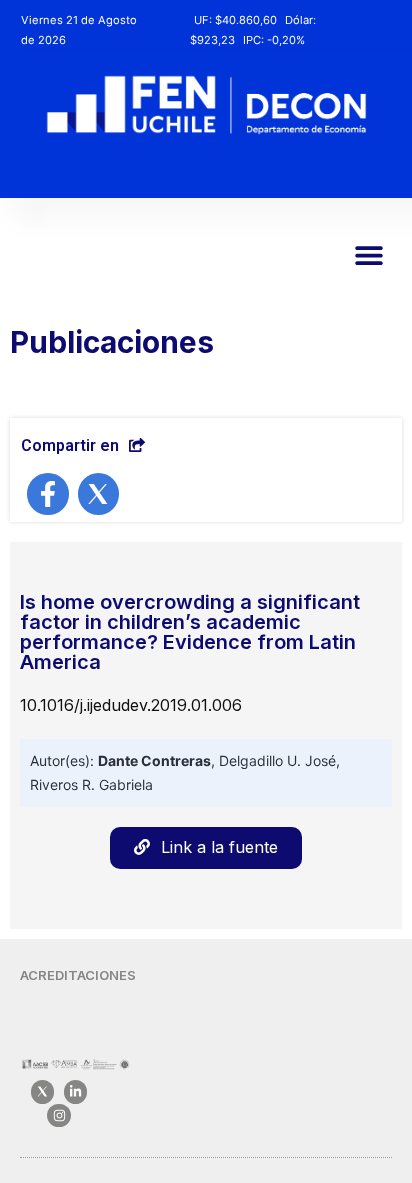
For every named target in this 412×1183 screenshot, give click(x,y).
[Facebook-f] (48, 494)
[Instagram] (58, 1115)
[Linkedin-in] (75, 1091)
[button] (368, 254)
